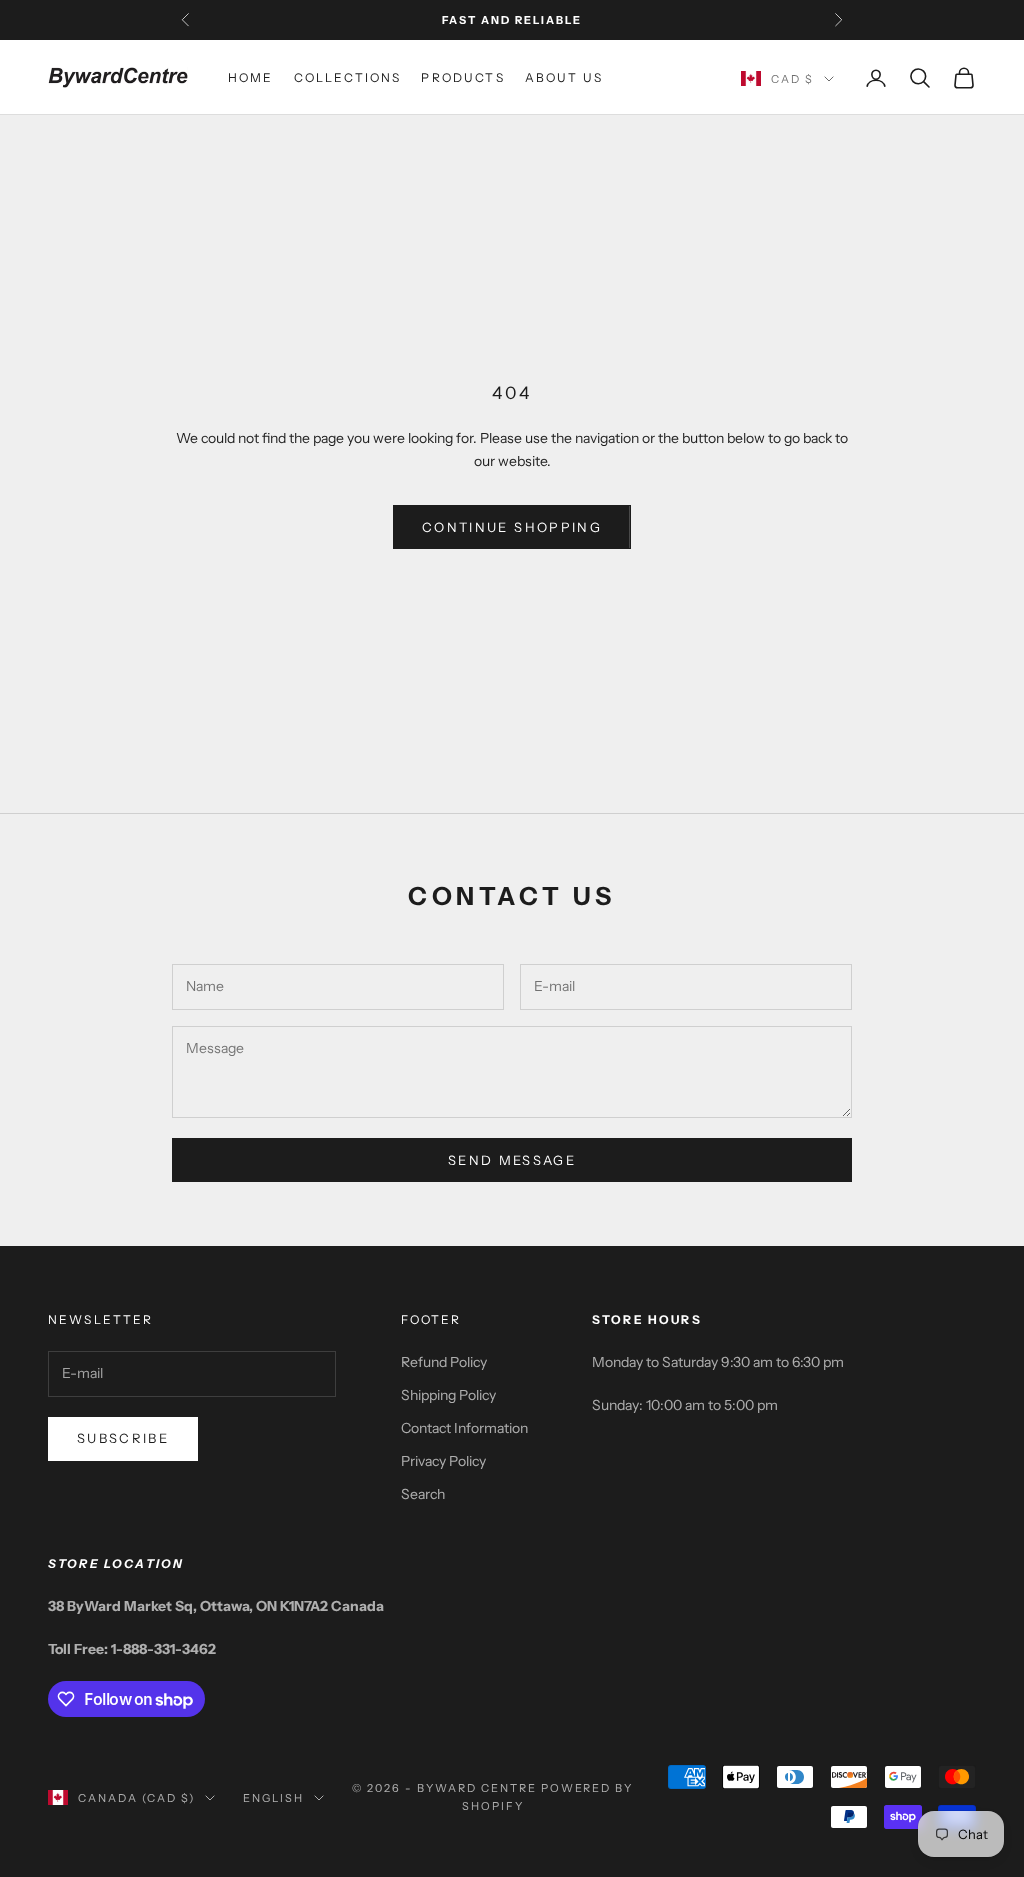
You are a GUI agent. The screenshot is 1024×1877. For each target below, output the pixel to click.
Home (251, 77)
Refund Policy (444, 1362)
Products (462, 77)
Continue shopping (512, 527)
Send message (512, 1160)
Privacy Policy (443, 1461)
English (273, 1798)
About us (564, 77)
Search (423, 1494)
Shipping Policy (448, 1395)
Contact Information (464, 1428)
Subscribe (123, 1438)
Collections (348, 77)
